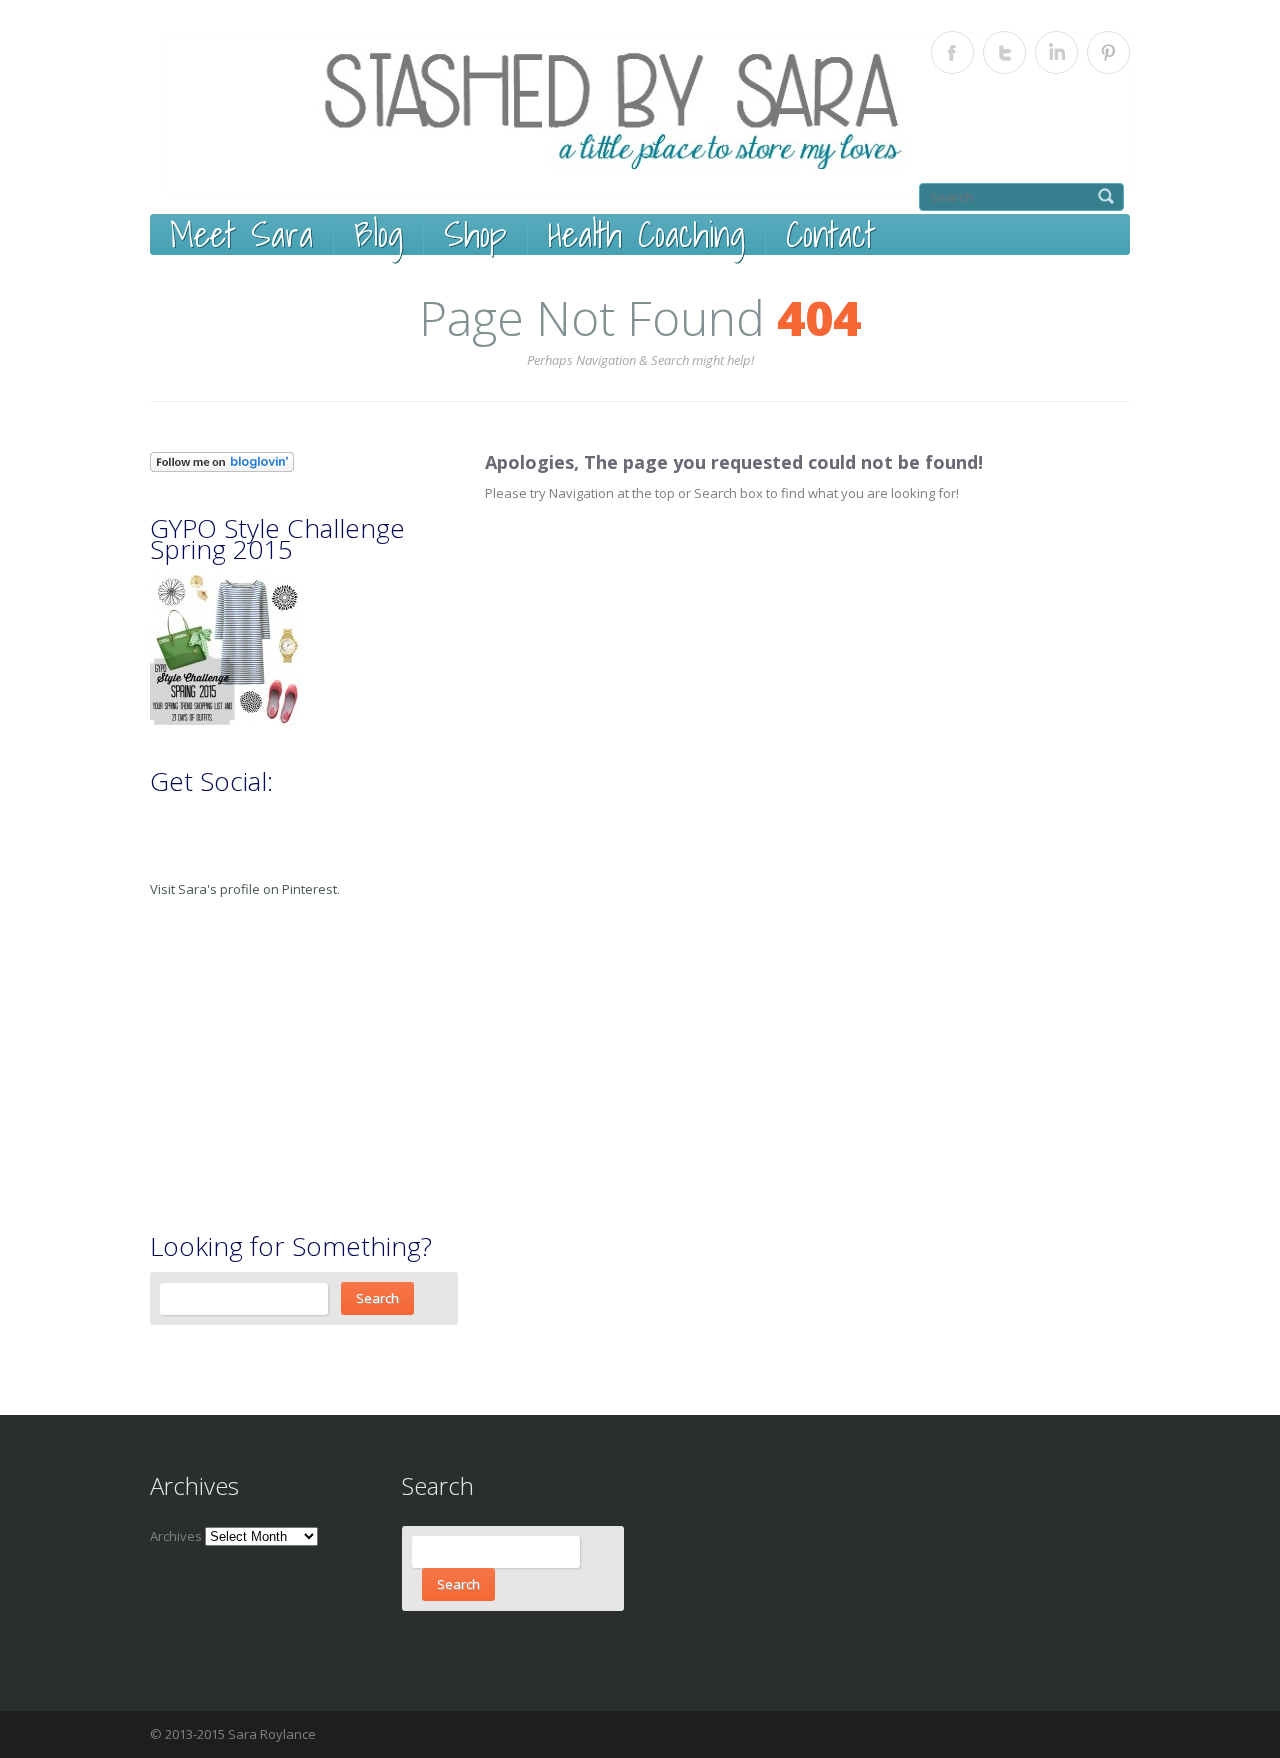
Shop (475, 234)
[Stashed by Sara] (646, 113)
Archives (176, 1536)
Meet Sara (241, 234)
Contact (830, 234)
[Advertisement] (300, 1065)
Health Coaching (646, 234)
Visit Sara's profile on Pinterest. (245, 889)
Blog (378, 234)
